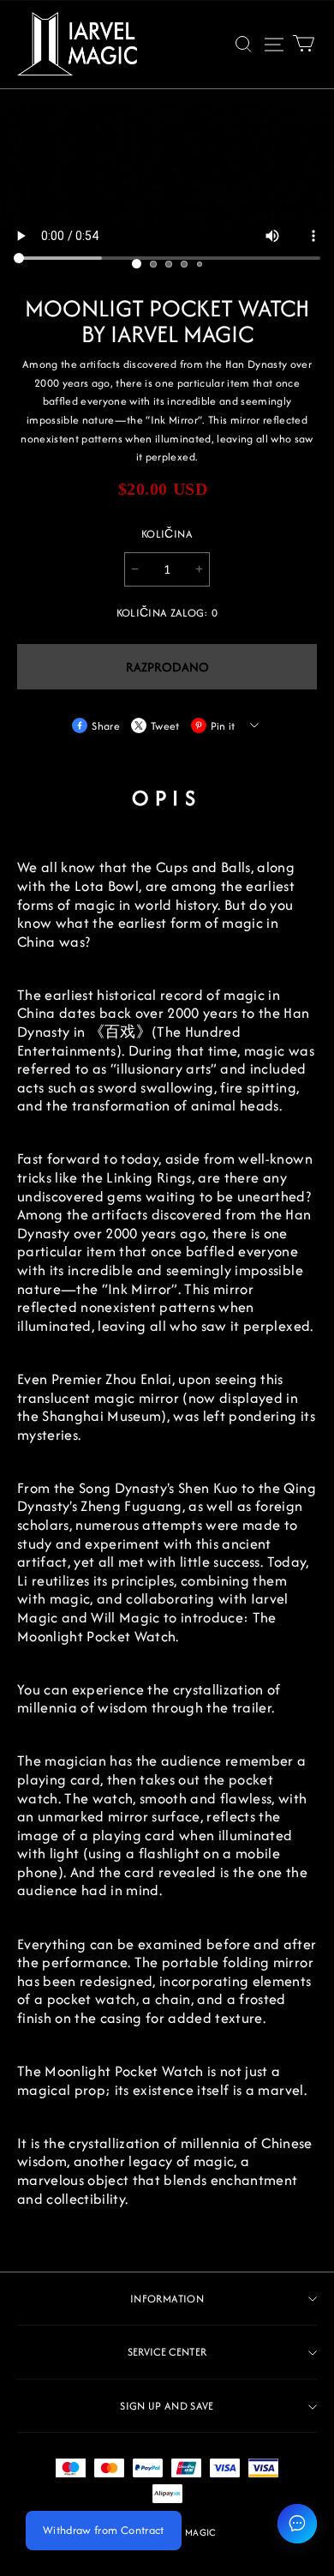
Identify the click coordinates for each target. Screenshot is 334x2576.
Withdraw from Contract (104, 2530)
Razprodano (167, 667)
